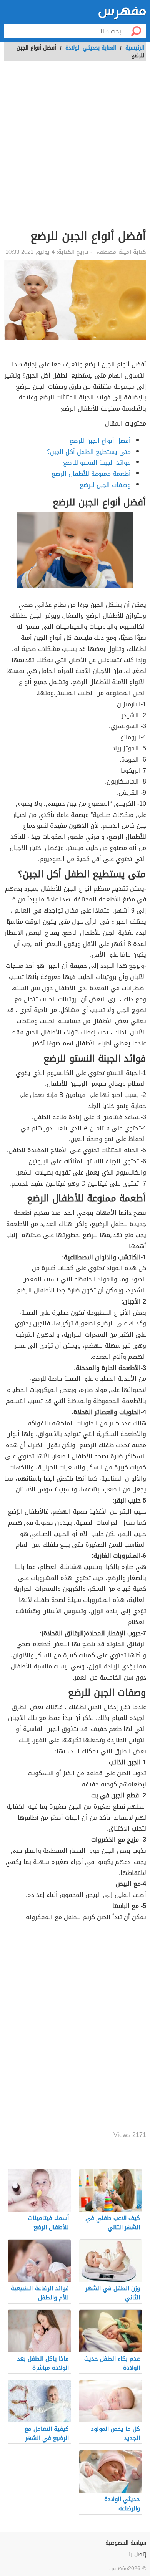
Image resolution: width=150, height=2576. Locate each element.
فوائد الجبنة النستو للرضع (97, 463)
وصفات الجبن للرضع (105, 485)
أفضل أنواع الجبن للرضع (100, 441)
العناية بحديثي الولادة (91, 48)
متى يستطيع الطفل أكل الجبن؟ (89, 452)
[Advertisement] (75, 149)
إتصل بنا (137, 2554)
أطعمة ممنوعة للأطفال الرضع (91, 474)
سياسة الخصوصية (126, 2543)
